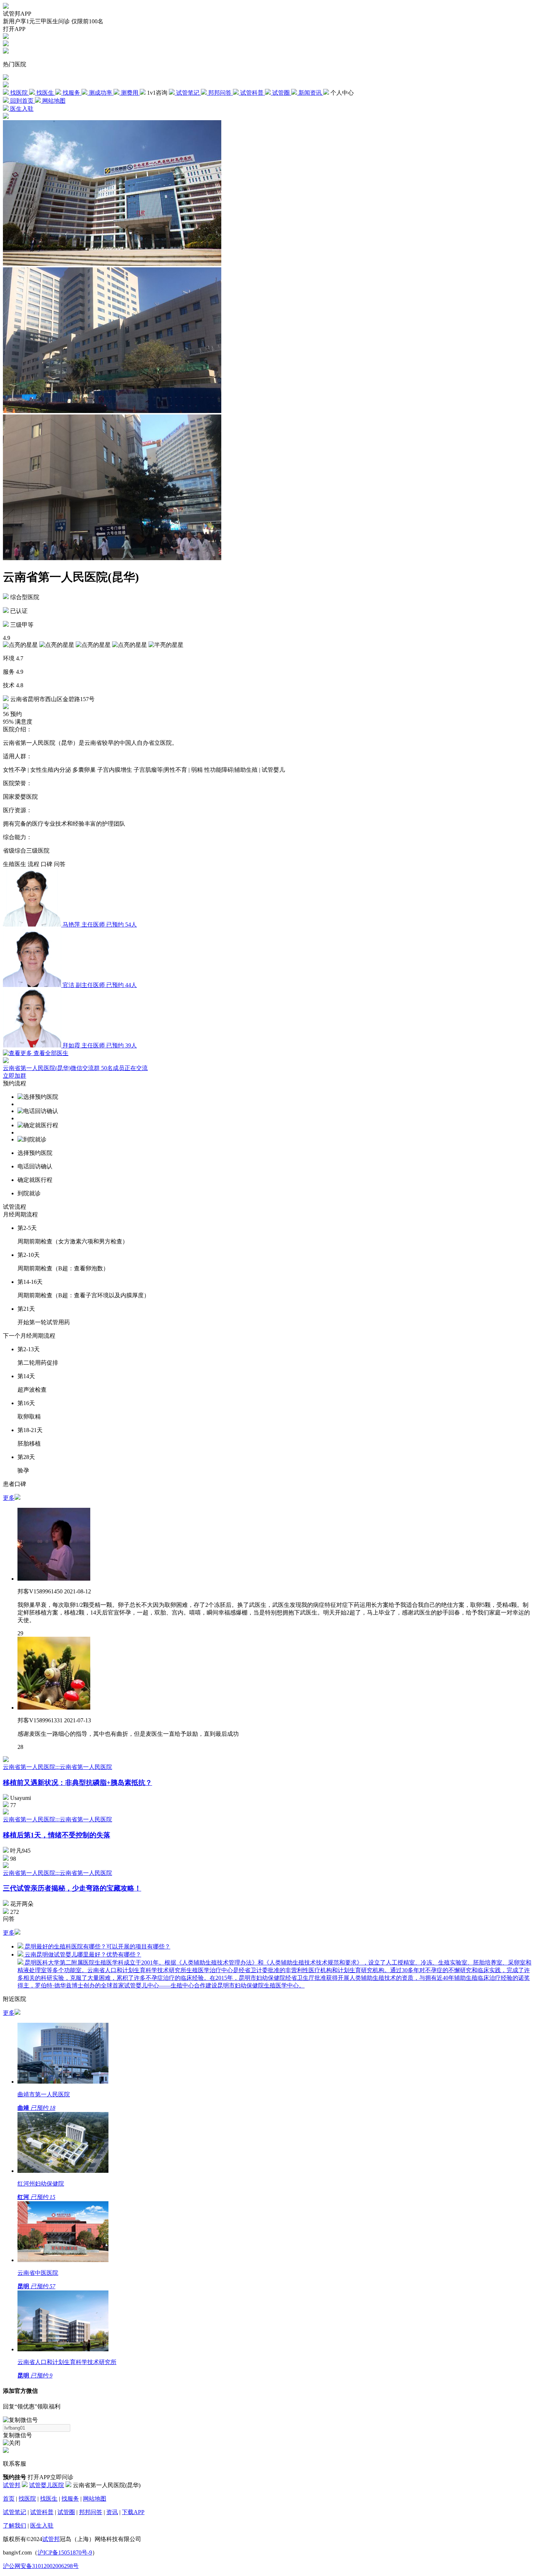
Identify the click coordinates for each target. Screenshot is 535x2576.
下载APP (133, 2512)
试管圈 (66, 2512)
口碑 (47, 864)
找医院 (27, 2499)
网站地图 (95, 2499)
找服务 (70, 2499)
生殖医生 (15, 864)
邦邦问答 (91, 2512)
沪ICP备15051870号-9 (65, 2553)
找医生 (49, 2499)
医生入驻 (42, 2526)
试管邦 (12, 2485)
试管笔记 (15, 2512)
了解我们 (15, 2526)
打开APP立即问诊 (51, 2477)
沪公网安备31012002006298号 (41, 2566)
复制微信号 (17, 2435)
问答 (60, 864)
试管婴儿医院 (47, 2485)
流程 (33, 864)
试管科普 (42, 2512)
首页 (9, 2499)
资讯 (112, 2512)
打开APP (14, 29)
